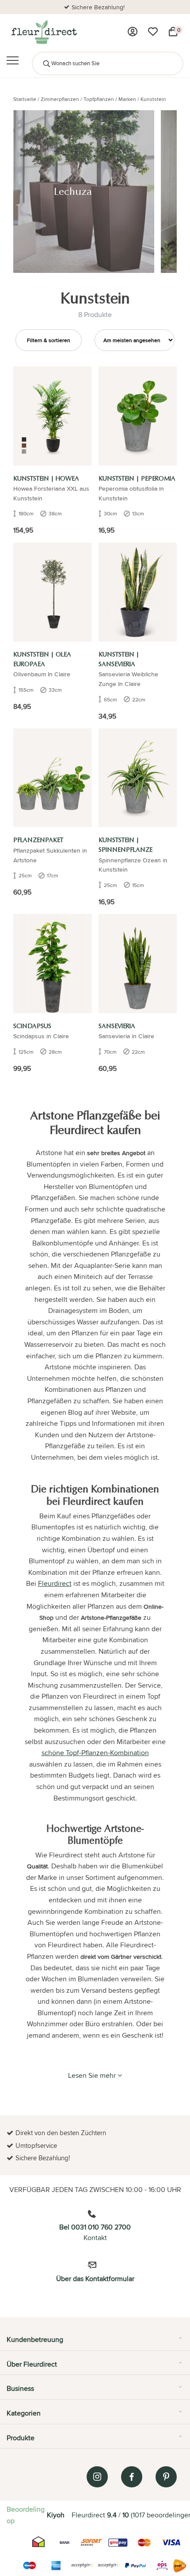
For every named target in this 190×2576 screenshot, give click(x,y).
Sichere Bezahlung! (98, 7)
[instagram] (97, 2477)
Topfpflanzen (99, 99)
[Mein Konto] (133, 32)
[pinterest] (166, 2477)
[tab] (95, 2343)
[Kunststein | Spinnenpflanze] (138, 778)
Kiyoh (56, 2515)
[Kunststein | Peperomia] (138, 416)
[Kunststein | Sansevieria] (138, 592)
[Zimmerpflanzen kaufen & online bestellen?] (44, 32)
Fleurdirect (55, 1583)
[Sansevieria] (138, 963)
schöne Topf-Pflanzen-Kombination (95, 1753)
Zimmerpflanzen (60, 99)
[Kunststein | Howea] (53, 416)
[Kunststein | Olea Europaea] (53, 592)
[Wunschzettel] (153, 32)
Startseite (25, 99)
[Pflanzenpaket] (53, 778)
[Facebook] (132, 2477)
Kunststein (153, 99)
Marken (127, 99)
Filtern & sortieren (49, 340)
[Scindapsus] (53, 963)
